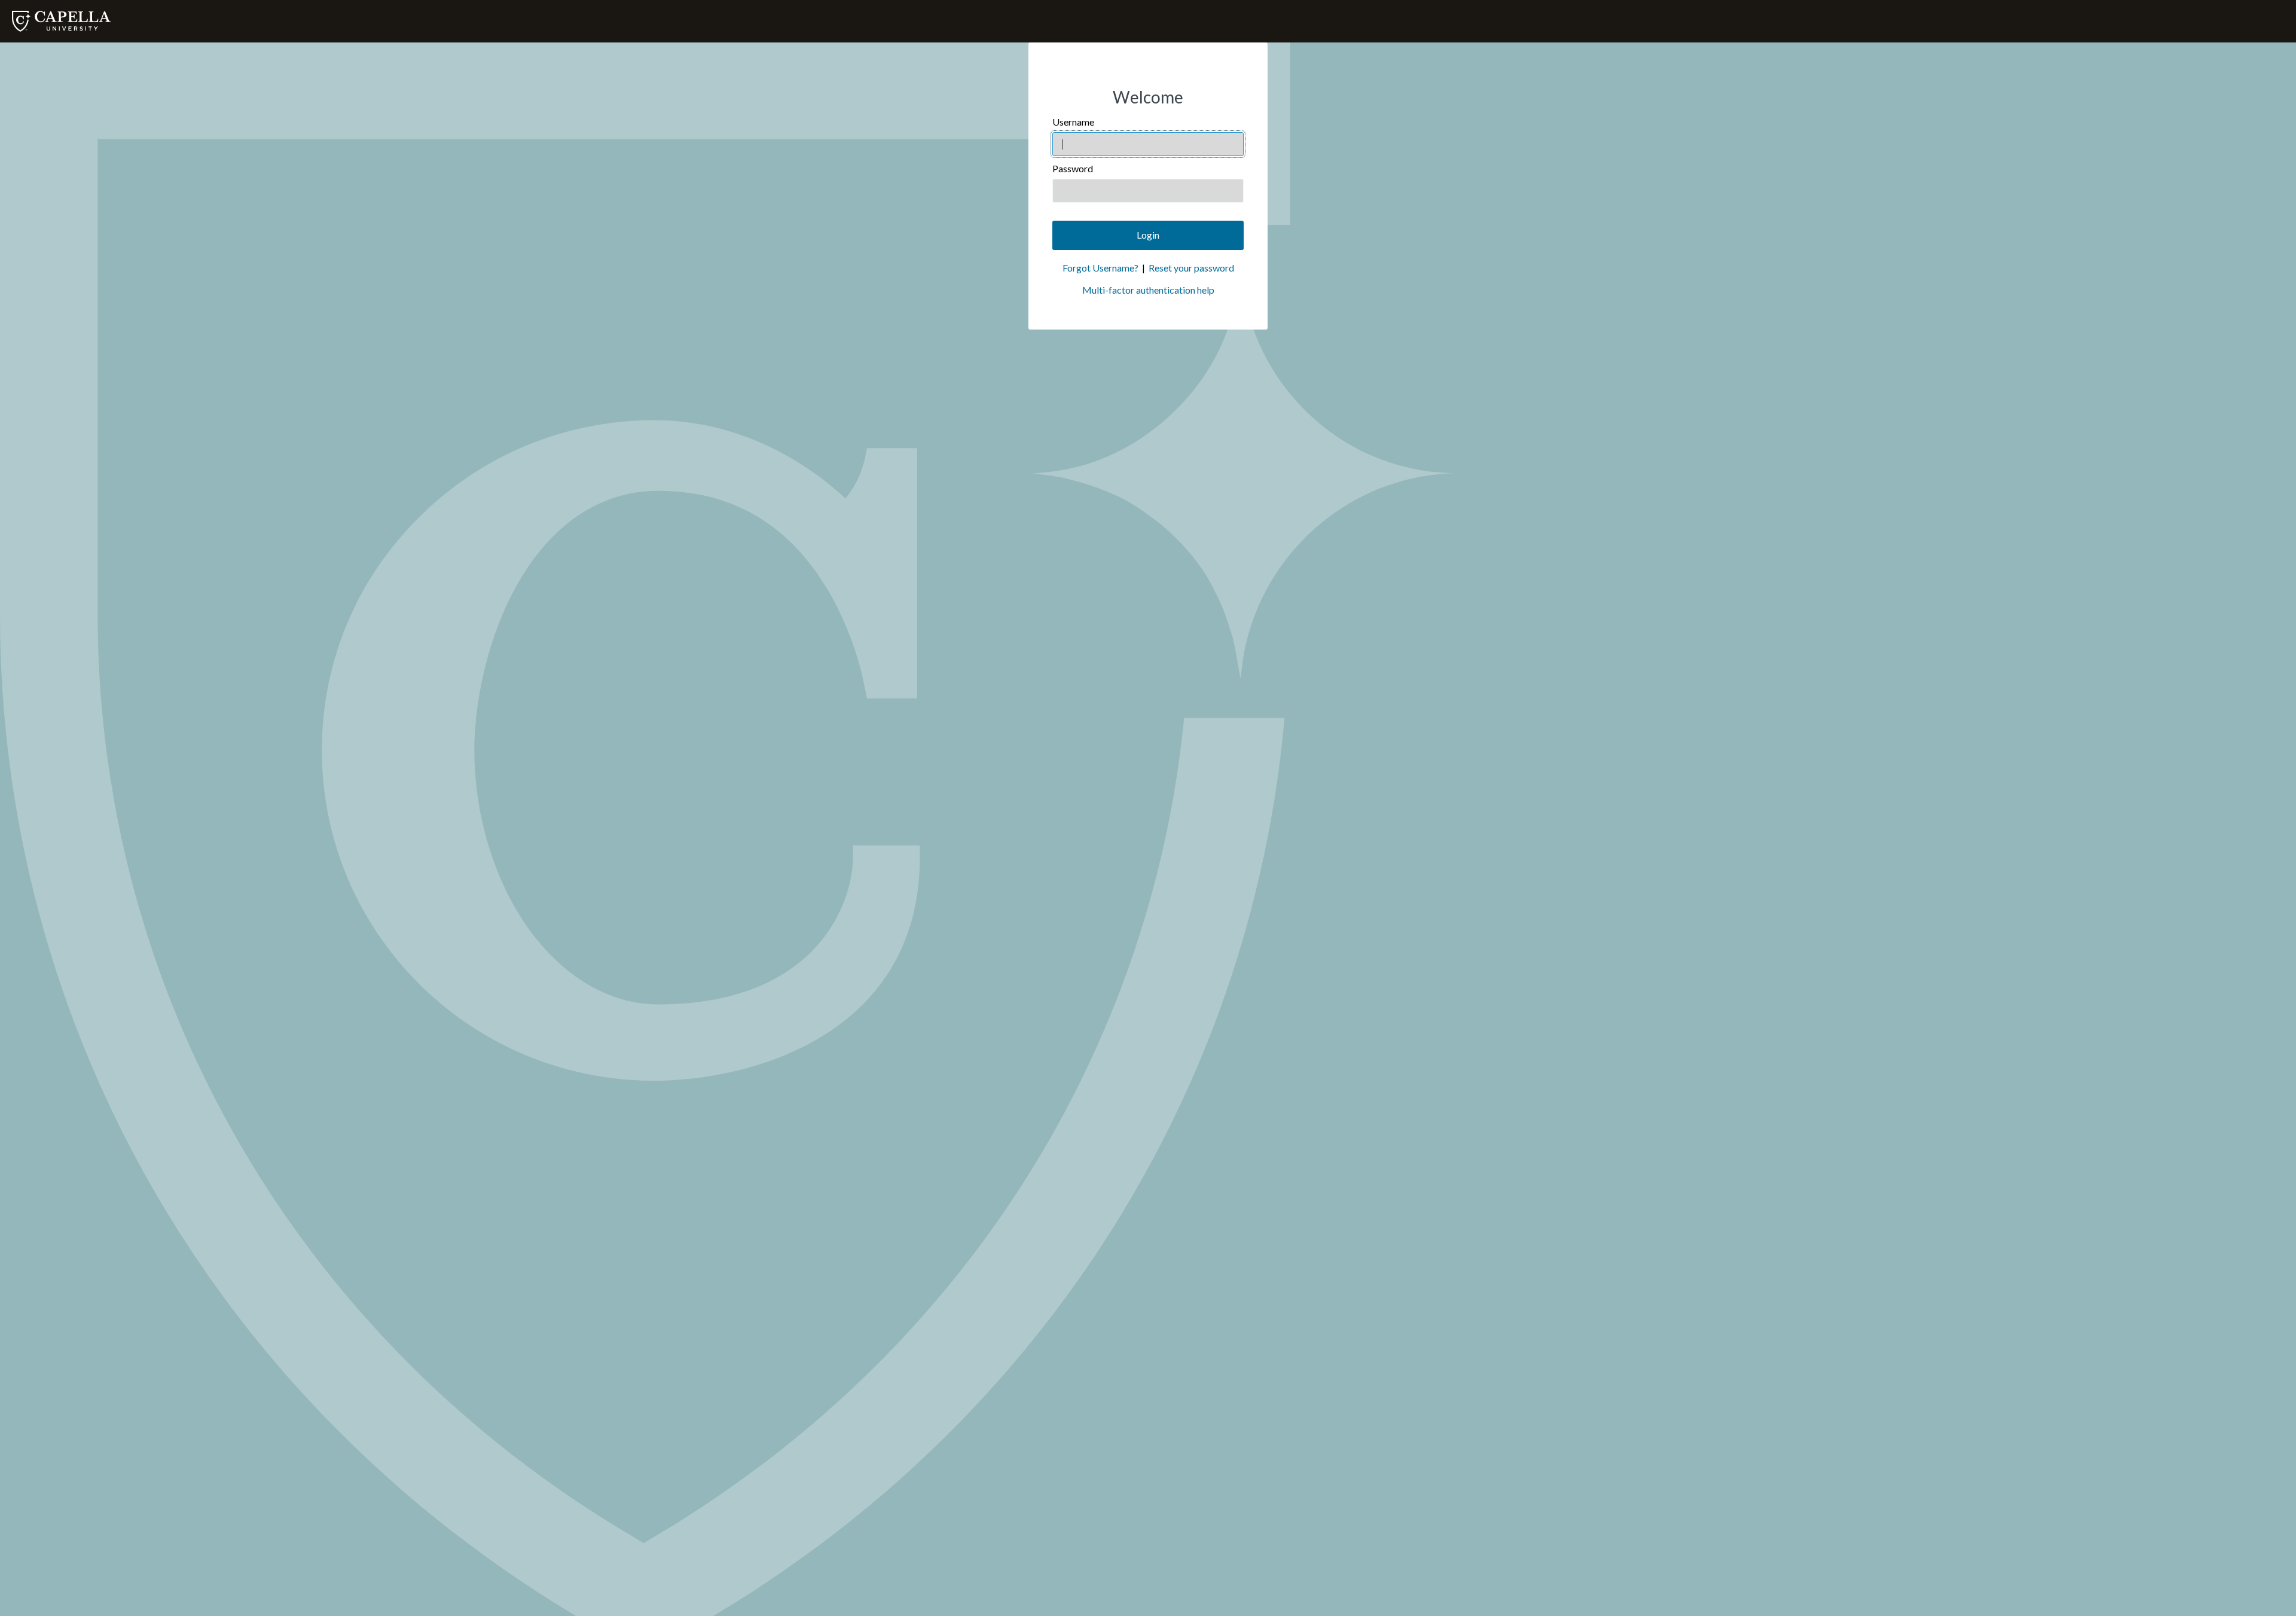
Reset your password (1191, 268)
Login (1148, 235)
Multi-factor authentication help (1148, 290)
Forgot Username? (1100, 268)
